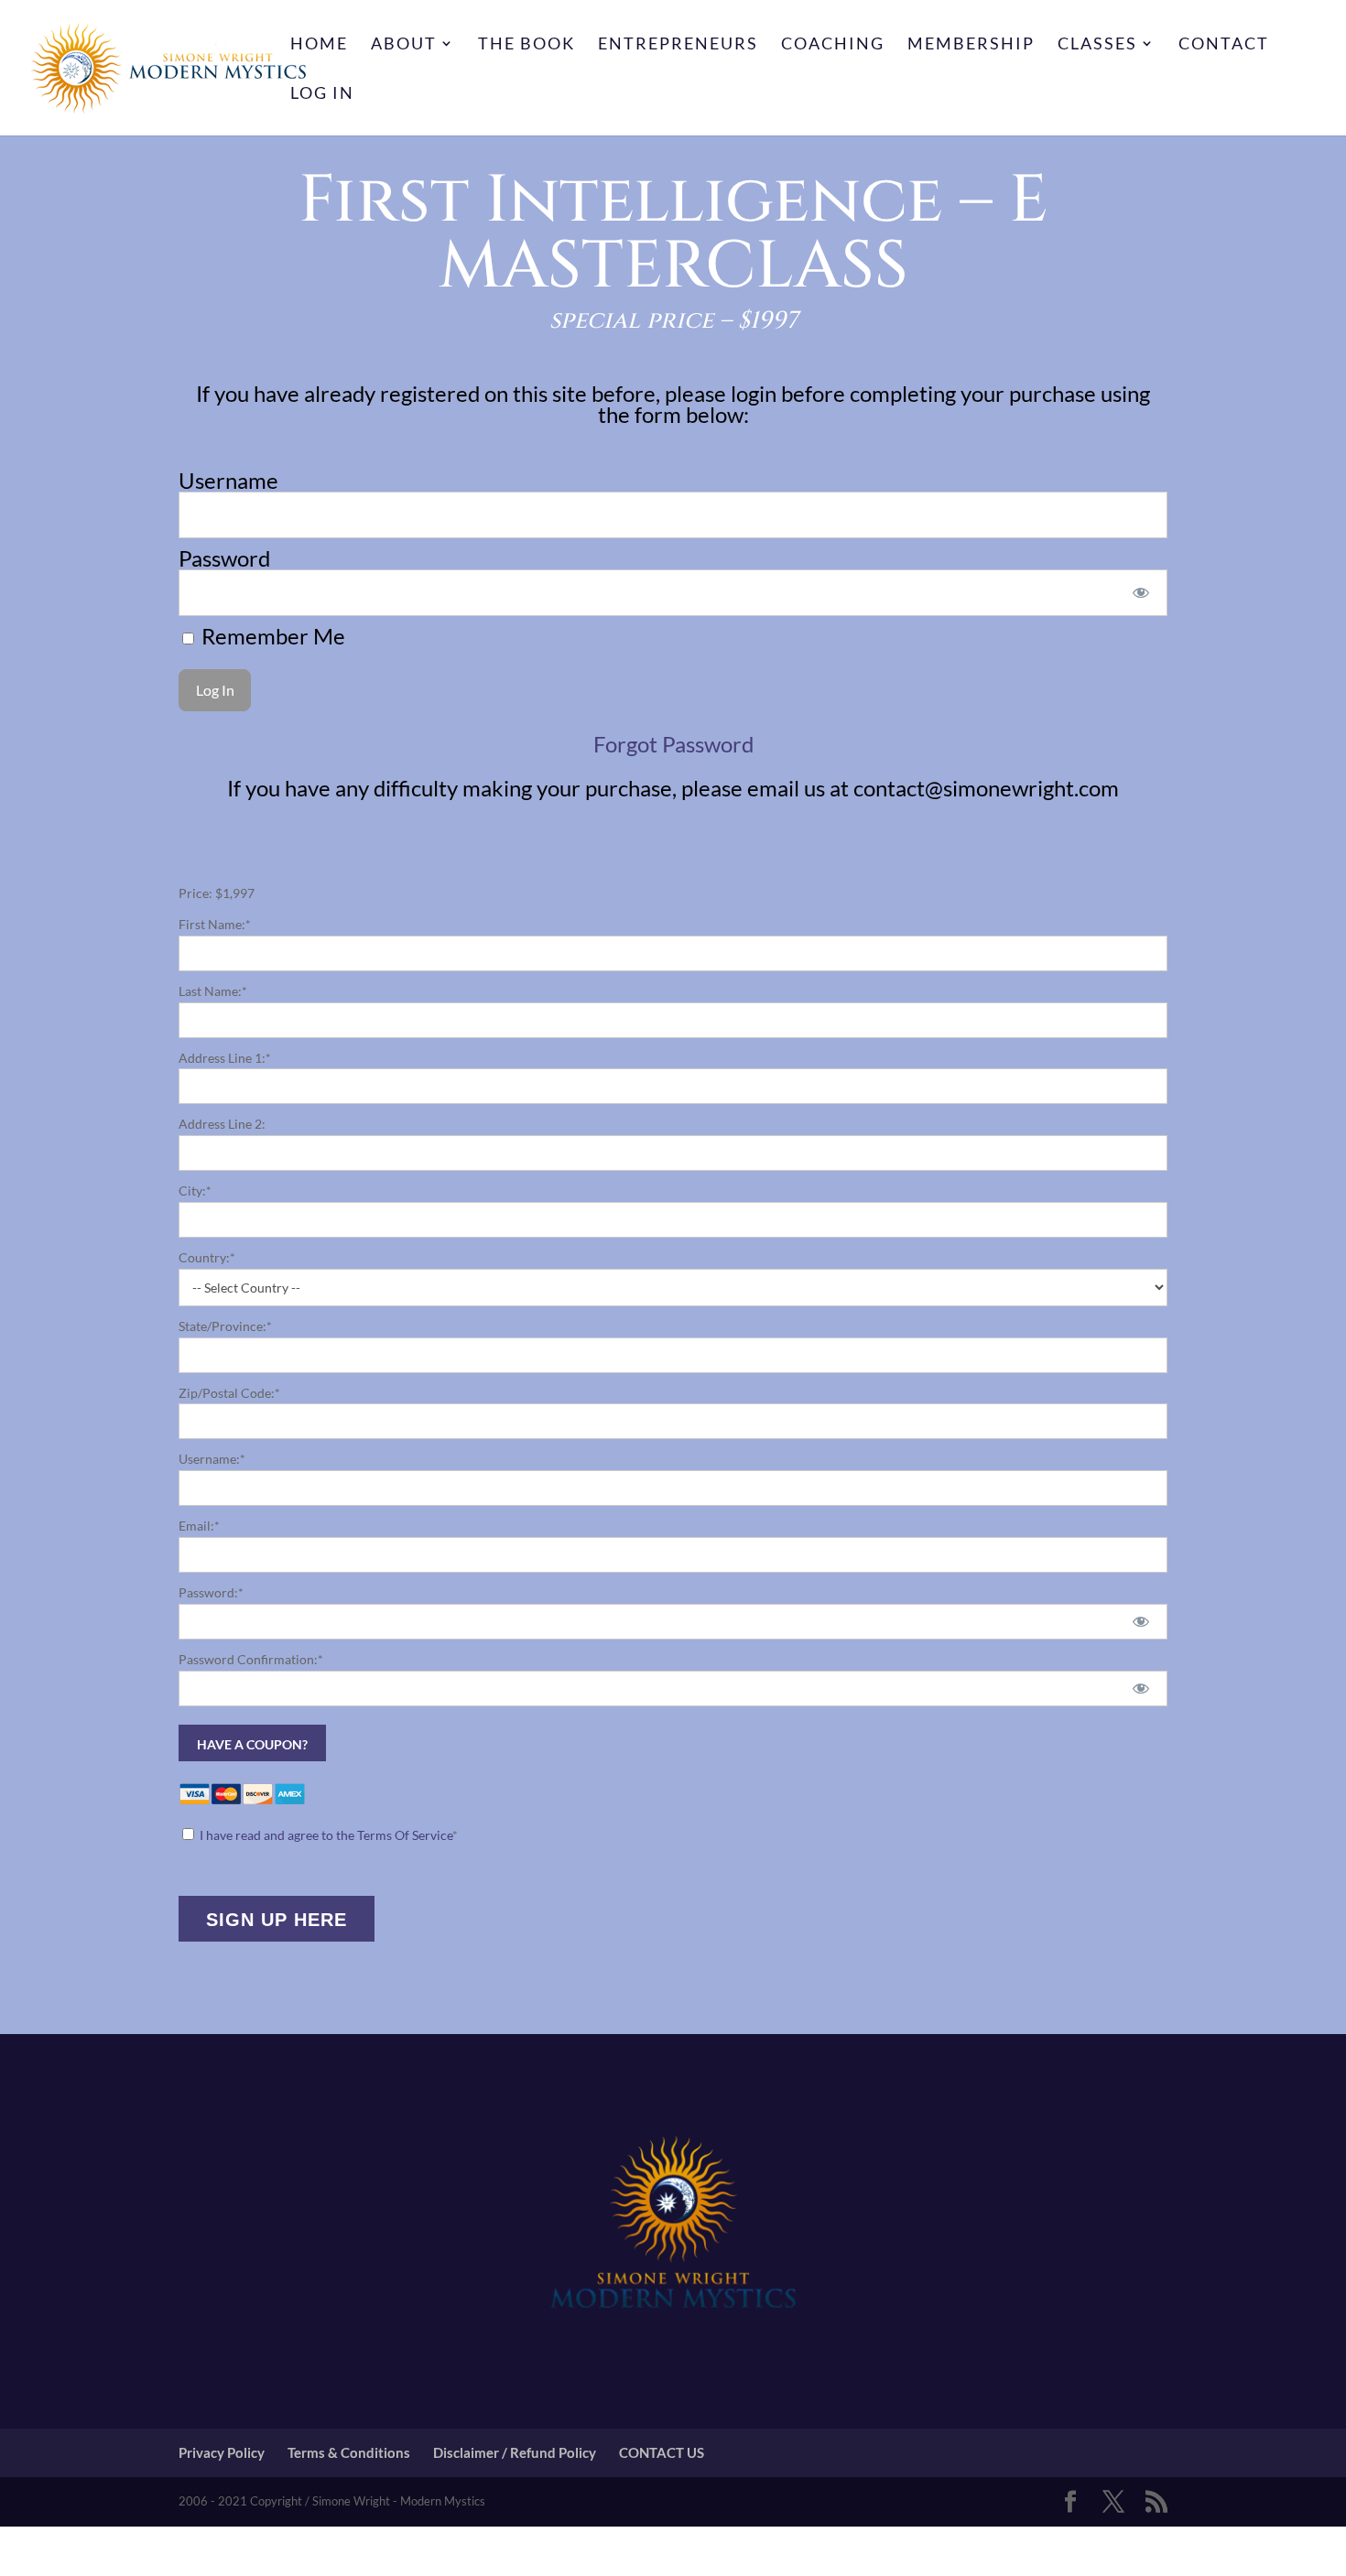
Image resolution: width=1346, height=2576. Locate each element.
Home (319, 45)
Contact (1224, 45)
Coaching (833, 45)
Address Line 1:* (225, 1058)
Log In (322, 94)
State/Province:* (225, 1326)
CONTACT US (662, 2452)
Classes (1097, 45)
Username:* (212, 1459)
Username (228, 480)
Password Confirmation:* (251, 1659)
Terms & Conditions (349, 2452)
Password (224, 558)
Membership (971, 45)
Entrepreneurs (678, 45)
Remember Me (271, 636)
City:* (195, 1191)
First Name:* (215, 924)
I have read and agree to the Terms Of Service (326, 1835)
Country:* (207, 1257)
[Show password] (1141, 593)
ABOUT (404, 45)
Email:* (199, 1526)
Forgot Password (673, 744)
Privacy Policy (222, 2452)
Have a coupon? (252, 1744)
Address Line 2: (222, 1124)
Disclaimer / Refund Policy (515, 2452)
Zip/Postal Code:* (229, 1393)
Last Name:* (213, 991)
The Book (526, 45)
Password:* (211, 1592)
